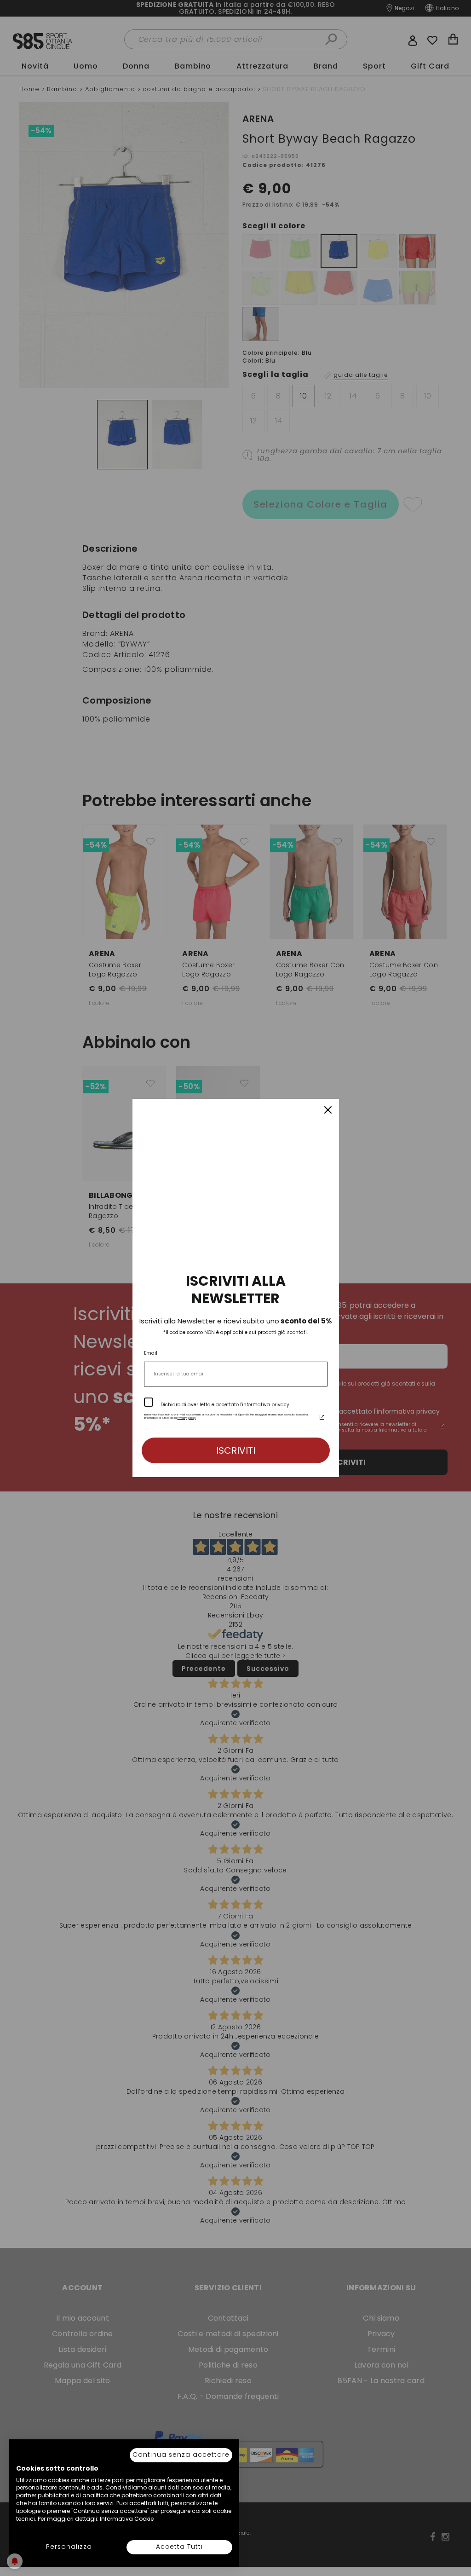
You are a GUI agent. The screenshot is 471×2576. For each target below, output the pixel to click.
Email (151, 1353)
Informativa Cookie (127, 2519)
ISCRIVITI (236, 1450)
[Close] (328, 1110)
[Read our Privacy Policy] (322, 1417)
